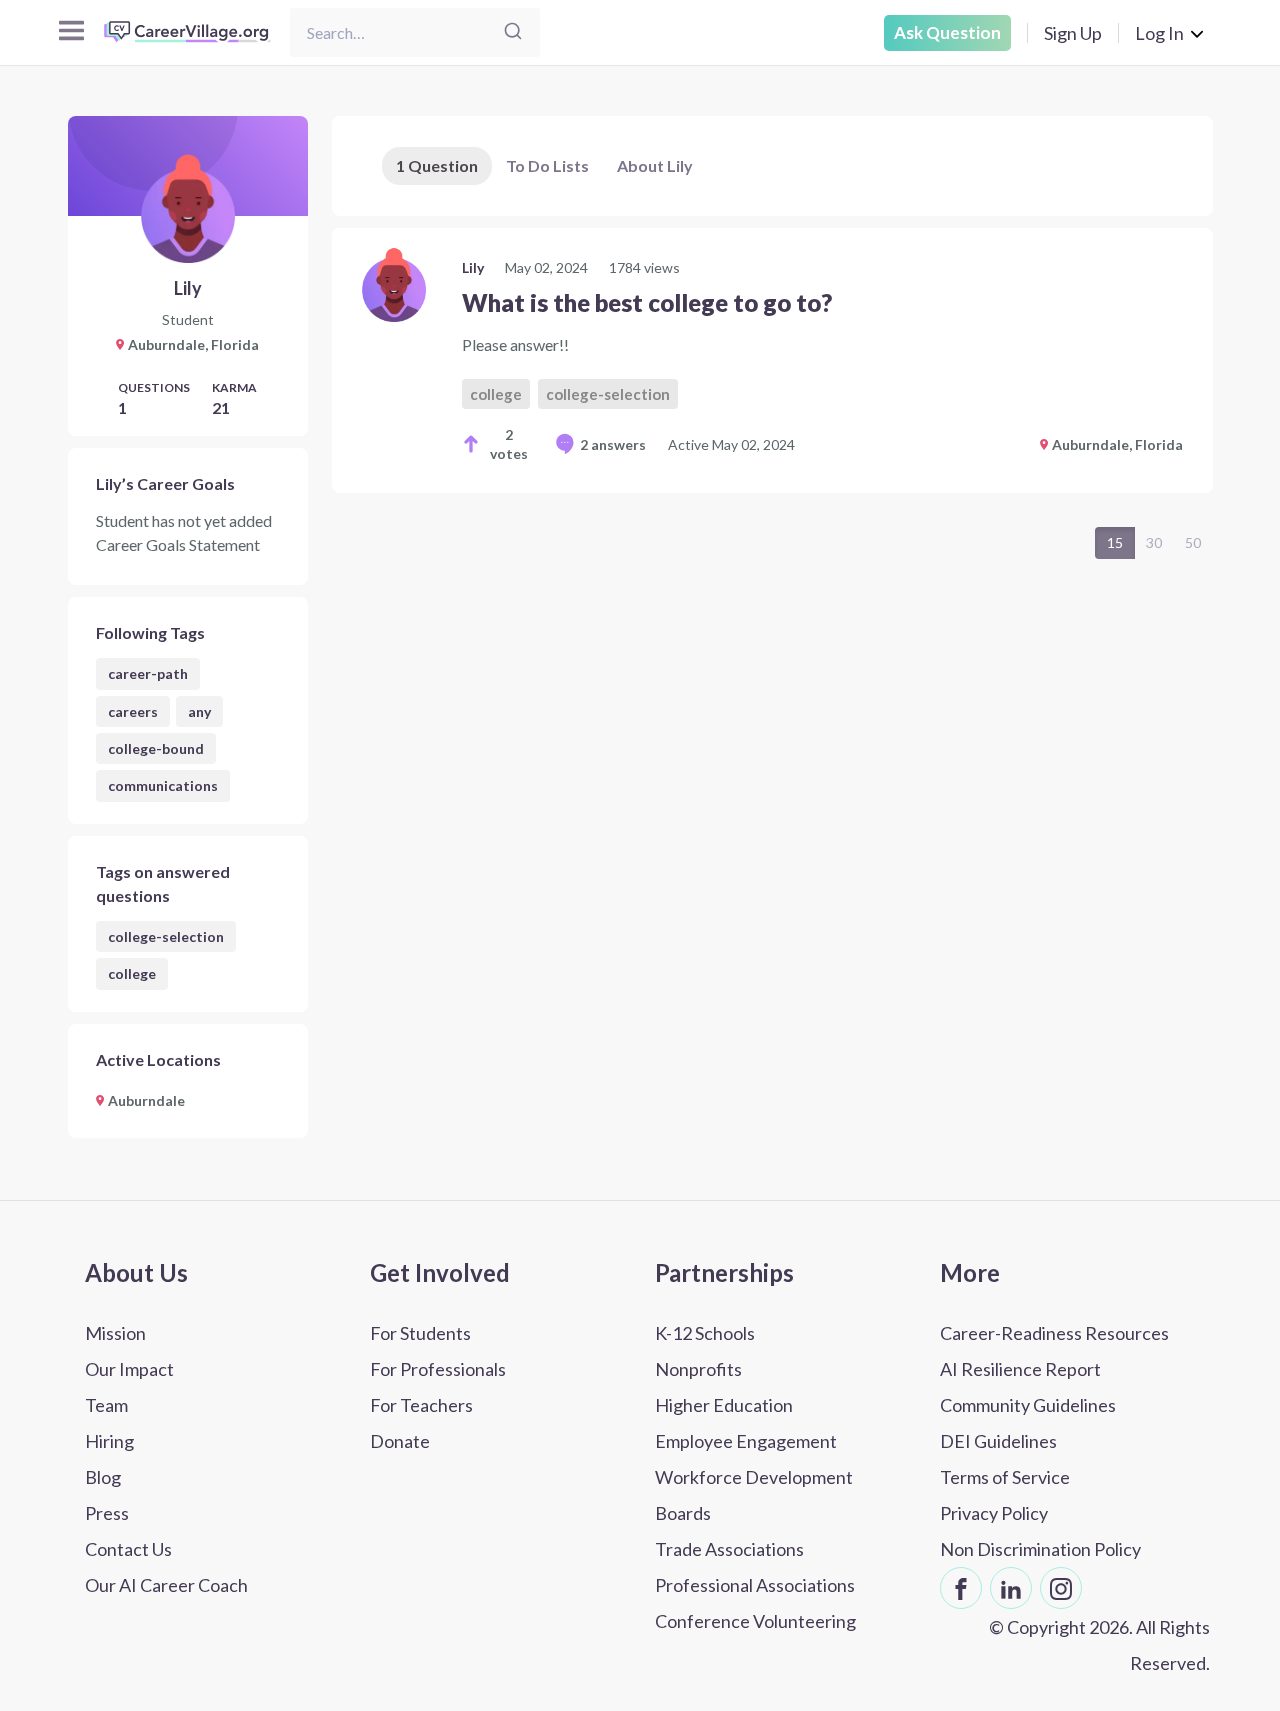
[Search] (513, 32)
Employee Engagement (746, 1441)
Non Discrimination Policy (1040, 1549)
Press (107, 1513)
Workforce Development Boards (754, 1495)
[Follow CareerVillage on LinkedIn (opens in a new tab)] (1011, 1588)
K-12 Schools (705, 1333)
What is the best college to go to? (647, 302)
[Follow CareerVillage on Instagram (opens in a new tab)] (1061, 1588)
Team (106, 1405)
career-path (148, 673)
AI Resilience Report (1020, 1369)
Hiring (109, 1441)
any (199, 711)
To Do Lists (547, 165)
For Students (420, 1333)
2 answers (613, 444)
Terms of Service (1005, 1477)
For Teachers (421, 1405)
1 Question (437, 165)
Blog (103, 1477)
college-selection (166, 936)
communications (163, 785)
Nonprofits (698, 1369)
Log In (1159, 33)
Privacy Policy (994, 1513)
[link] (772, 360)
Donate (400, 1441)
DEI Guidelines (998, 1441)
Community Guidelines (1028, 1405)
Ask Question (947, 32)
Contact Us (128, 1549)
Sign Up (1073, 33)
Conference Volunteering (755, 1621)
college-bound (156, 748)
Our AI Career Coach (166, 1585)
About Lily (655, 165)
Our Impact (129, 1369)
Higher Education (724, 1405)
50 (1193, 542)
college (132, 973)
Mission (115, 1333)
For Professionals (438, 1369)
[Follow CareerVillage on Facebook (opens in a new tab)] (961, 1588)
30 (1154, 542)
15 (1115, 542)
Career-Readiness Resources (1054, 1333)
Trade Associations (729, 1549)
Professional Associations (755, 1585)
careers (133, 711)
